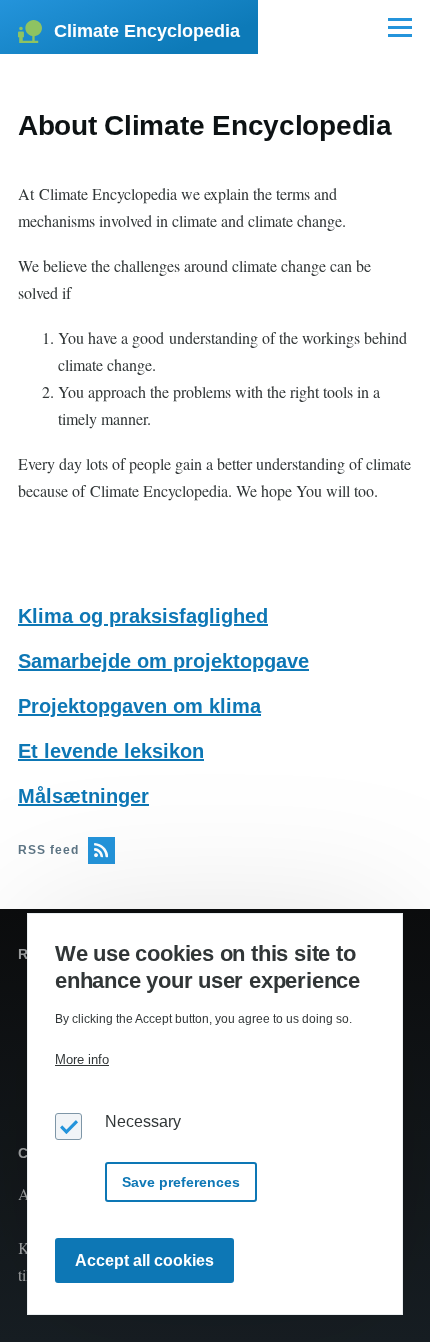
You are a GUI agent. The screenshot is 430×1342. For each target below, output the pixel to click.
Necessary (143, 1121)
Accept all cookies (144, 1260)
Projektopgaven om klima (139, 706)
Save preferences (181, 1182)
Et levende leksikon (111, 751)
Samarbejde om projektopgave (163, 661)
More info (82, 1059)
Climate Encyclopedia (147, 31)
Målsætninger (83, 796)
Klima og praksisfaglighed (143, 616)
